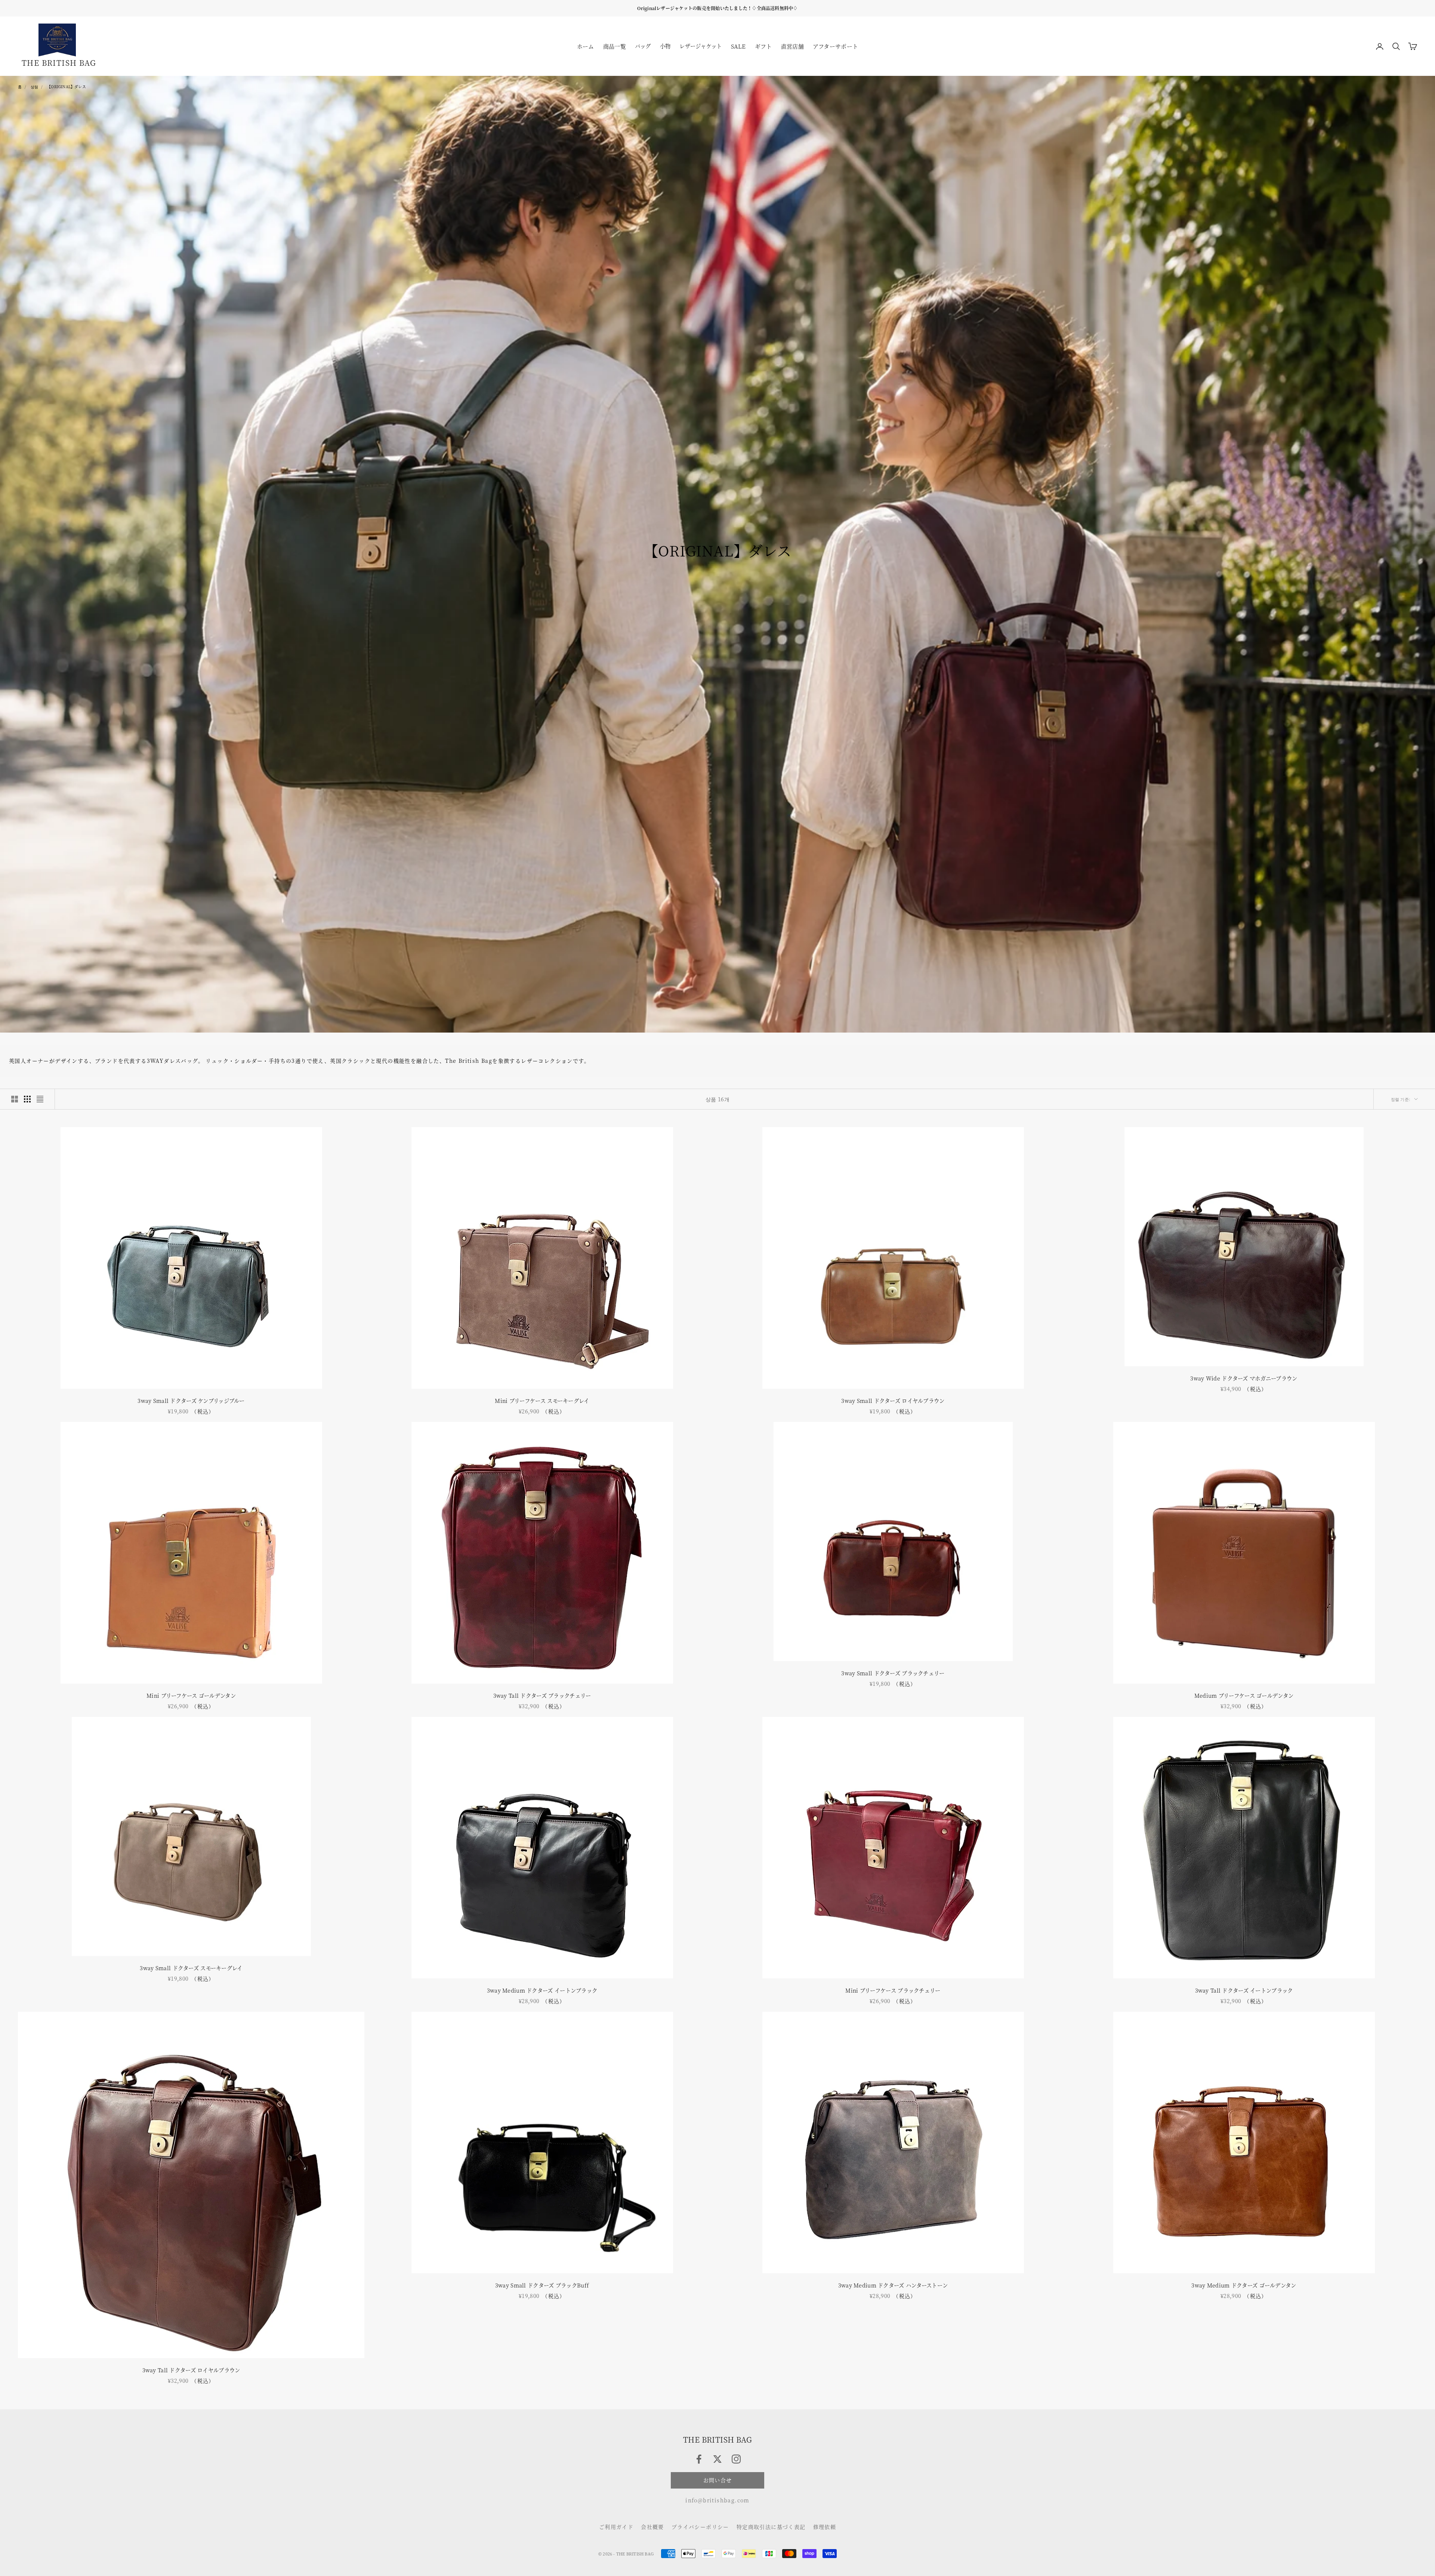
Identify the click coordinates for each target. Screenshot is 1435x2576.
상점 (34, 87)
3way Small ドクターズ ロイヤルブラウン (893, 1400)
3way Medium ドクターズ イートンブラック (542, 1990)
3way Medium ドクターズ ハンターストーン (893, 2285)
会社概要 (652, 2527)
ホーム (586, 46)
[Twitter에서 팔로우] (717, 2459)
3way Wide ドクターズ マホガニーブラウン (1244, 1378)
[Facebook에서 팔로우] (699, 2459)
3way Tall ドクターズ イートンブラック (1244, 1990)
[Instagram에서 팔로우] (736, 2459)
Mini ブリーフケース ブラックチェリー (893, 1990)
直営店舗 (792, 46)
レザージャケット (700, 46)
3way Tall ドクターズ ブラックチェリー (542, 1695)
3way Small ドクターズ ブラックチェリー (893, 1673)
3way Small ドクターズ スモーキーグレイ (191, 1968)
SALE (738, 46)
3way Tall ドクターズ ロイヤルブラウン (191, 2370)
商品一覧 (615, 46)
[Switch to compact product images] (40, 1099)
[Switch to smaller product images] (27, 1099)
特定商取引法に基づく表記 (771, 2527)
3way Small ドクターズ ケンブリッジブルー (191, 1400)
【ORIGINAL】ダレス (67, 87)
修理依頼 (825, 2527)
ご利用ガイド (616, 2527)
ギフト (763, 46)
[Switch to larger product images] (15, 1099)
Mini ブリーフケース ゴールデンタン (191, 1695)
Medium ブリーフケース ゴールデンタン (1244, 1695)
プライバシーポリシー (700, 2527)
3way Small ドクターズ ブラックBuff (542, 2285)
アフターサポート (835, 46)
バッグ (643, 46)
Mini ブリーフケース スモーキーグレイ (542, 1400)
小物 (665, 46)
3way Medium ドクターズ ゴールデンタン (1244, 2285)
